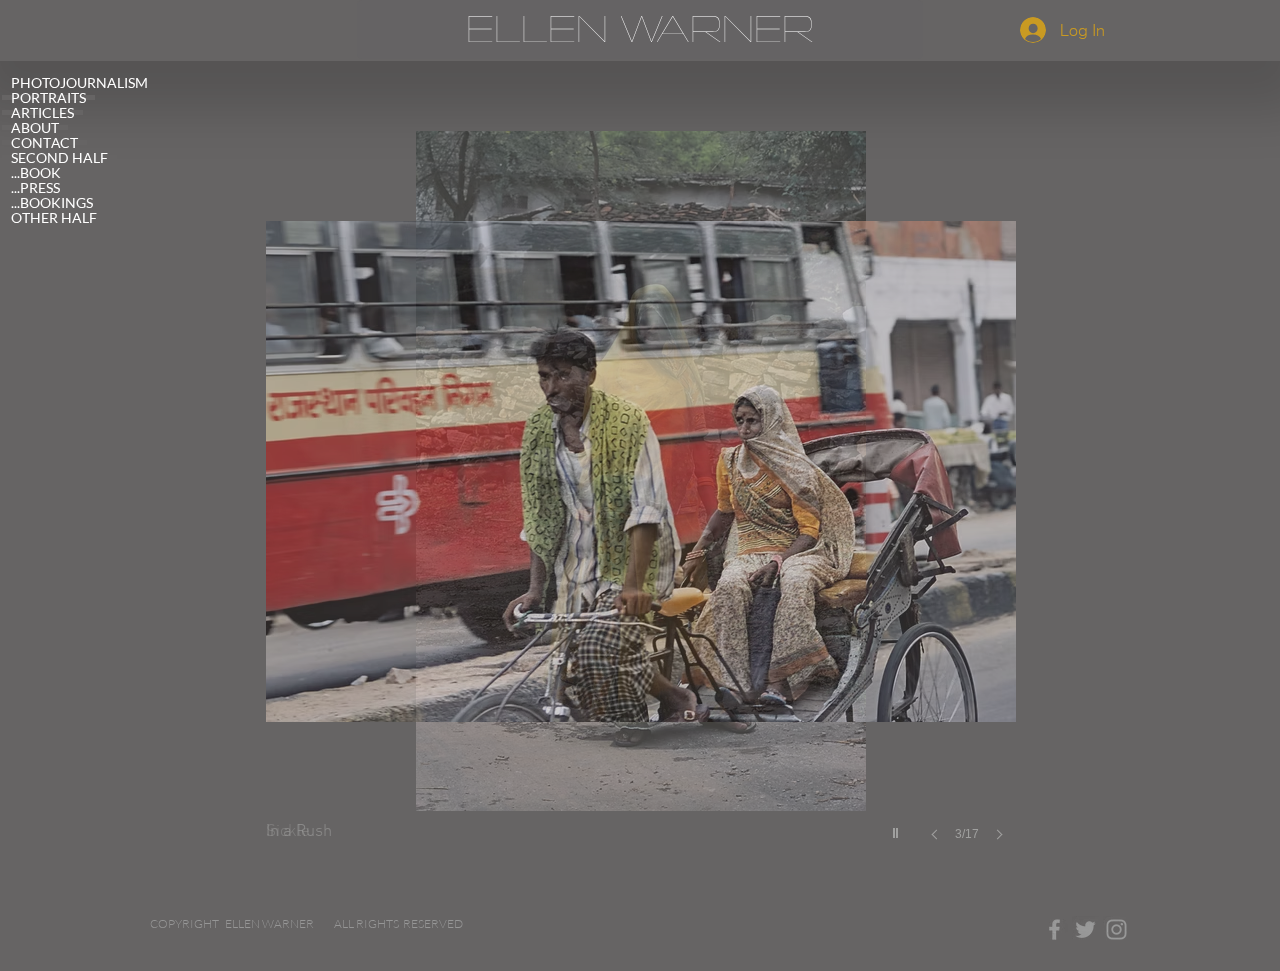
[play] (898, 828)
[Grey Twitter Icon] (1085, 929)
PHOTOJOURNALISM (79, 82)
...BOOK (36, 172)
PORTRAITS (48, 97)
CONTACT (44, 142)
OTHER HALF (54, 217)
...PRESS (35, 187)
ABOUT (35, 127)
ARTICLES (42, 112)
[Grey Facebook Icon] (1054, 929)
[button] (641, 506)
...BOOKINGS (52, 202)
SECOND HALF (59, 157)
